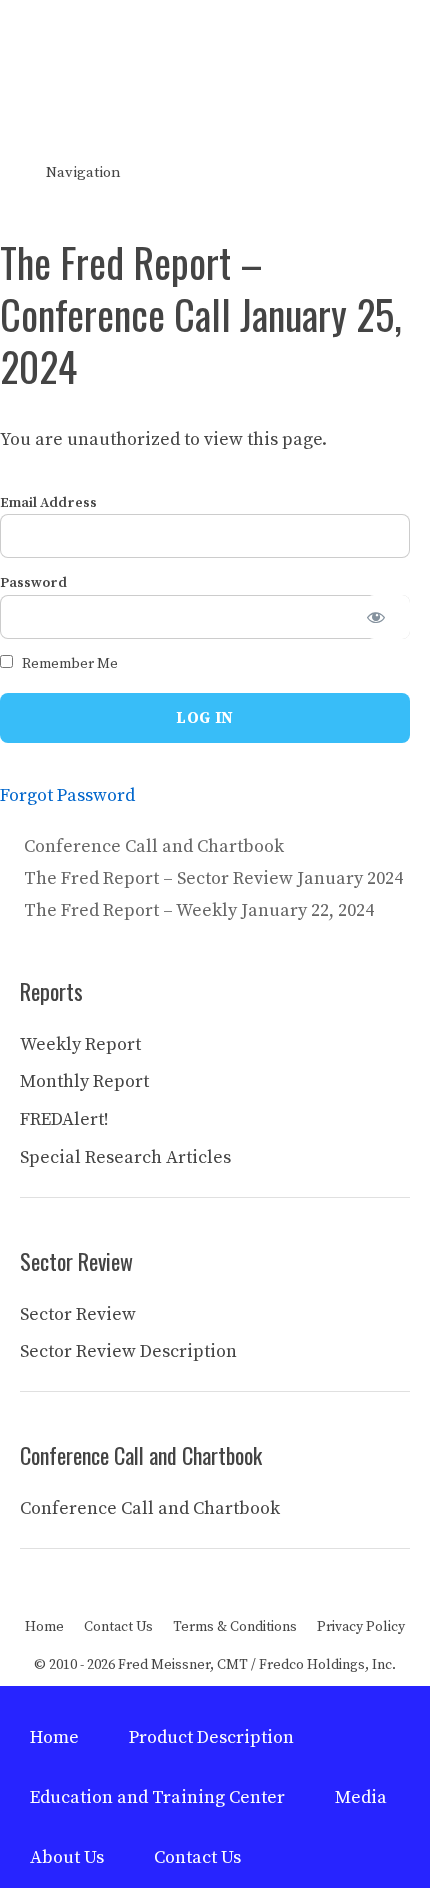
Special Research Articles (125, 1157)
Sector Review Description (128, 1351)
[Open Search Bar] (400, 173)
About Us (67, 1857)
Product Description (211, 1737)
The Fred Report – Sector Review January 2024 (213, 878)
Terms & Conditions (235, 1627)
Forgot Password (67, 795)
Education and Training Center (157, 1797)
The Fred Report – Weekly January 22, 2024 (199, 910)
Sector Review (78, 1314)
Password (33, 583)
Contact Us (118, 1627)
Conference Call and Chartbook (154, 846)
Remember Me (68, 664)
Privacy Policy (361, 1627)
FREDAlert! (64, 1119)
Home (44, 1627)
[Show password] (388, 617)
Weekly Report (80, 1044)
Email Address (48, 503)
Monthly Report (84, 1081)
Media (361, 1797)
